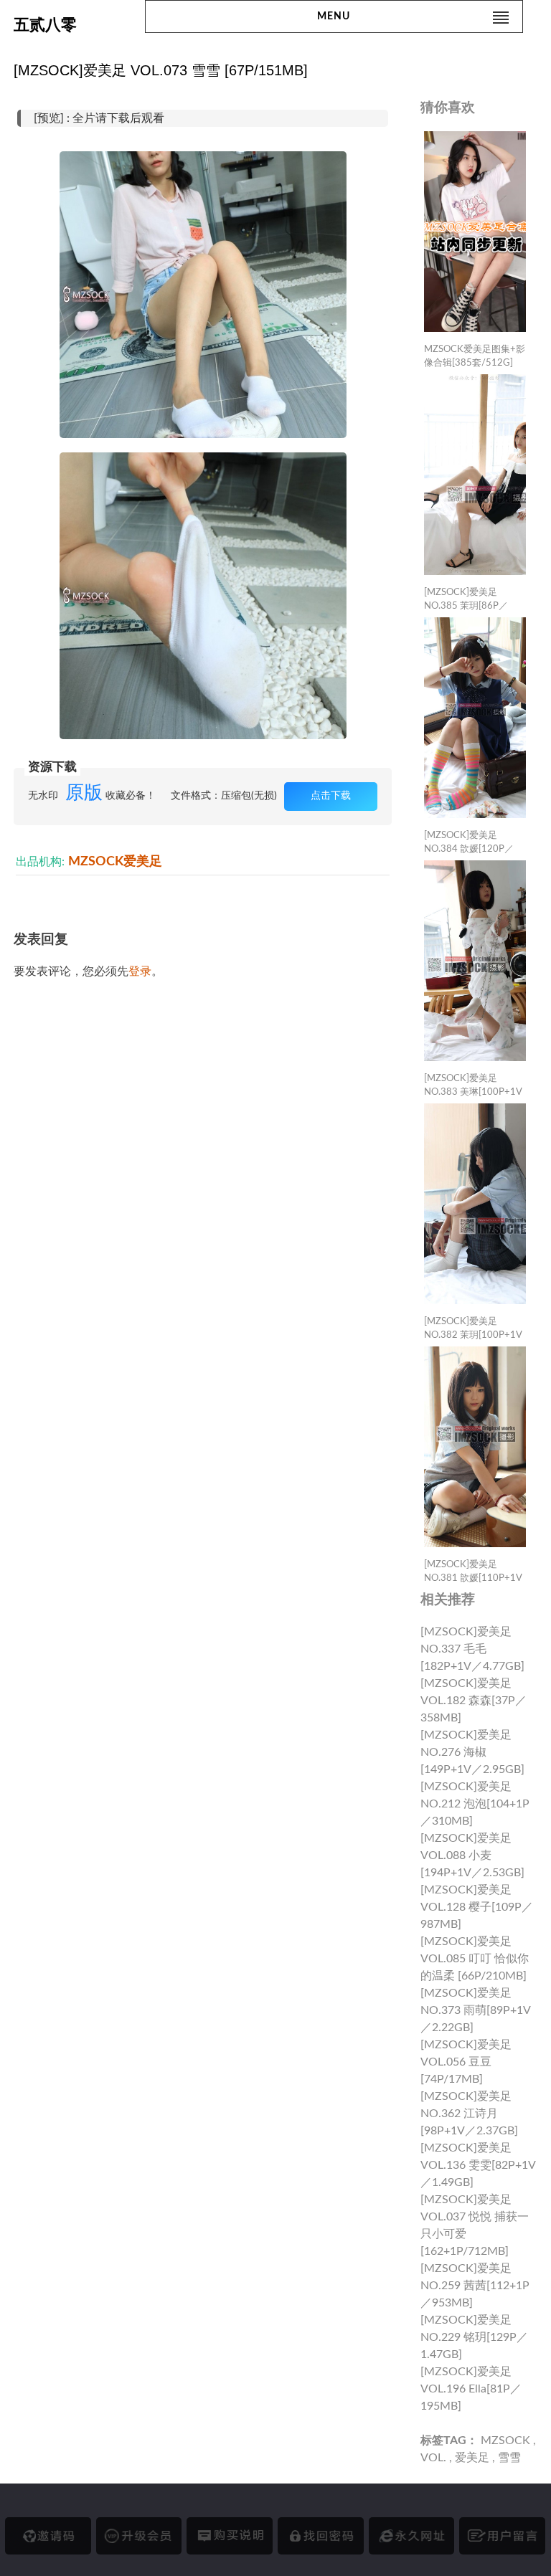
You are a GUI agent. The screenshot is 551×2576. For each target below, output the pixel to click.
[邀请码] (48, 2536)
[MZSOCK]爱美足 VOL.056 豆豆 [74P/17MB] (466, 2062)
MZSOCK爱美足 (115, 861)
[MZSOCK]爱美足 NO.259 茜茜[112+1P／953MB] (475, 2286)
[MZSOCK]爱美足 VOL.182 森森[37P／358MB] (474, 1701)
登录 (140, 971)
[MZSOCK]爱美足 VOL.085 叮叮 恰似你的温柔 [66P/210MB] (475, 1959)
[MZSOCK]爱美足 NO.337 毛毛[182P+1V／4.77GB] (472, 1649)
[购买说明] (230, 2536)
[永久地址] (412, 2536)
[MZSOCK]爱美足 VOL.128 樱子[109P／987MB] (477, 1907)
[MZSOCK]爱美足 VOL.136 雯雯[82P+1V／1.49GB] (478, 2165)
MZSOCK (505, 2440)
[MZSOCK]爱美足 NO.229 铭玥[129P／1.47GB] (474, 2337)
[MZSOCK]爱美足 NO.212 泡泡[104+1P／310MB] (475, 1804)
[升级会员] (139, 2536)
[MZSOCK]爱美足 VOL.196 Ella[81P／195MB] (471, 2389)
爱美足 (472, 2458)
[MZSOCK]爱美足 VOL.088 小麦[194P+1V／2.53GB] (472, 1855)
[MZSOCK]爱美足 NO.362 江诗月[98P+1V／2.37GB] (469, 2114)
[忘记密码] (321, 2536)
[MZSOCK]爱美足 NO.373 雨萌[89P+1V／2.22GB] (476, 2010)
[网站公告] (502, 2536)
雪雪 (509, 2458)
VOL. (433, 2458)
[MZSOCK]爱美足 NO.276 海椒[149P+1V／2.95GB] (472, 1752)
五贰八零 (45, 25)
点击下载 (331, 796)
